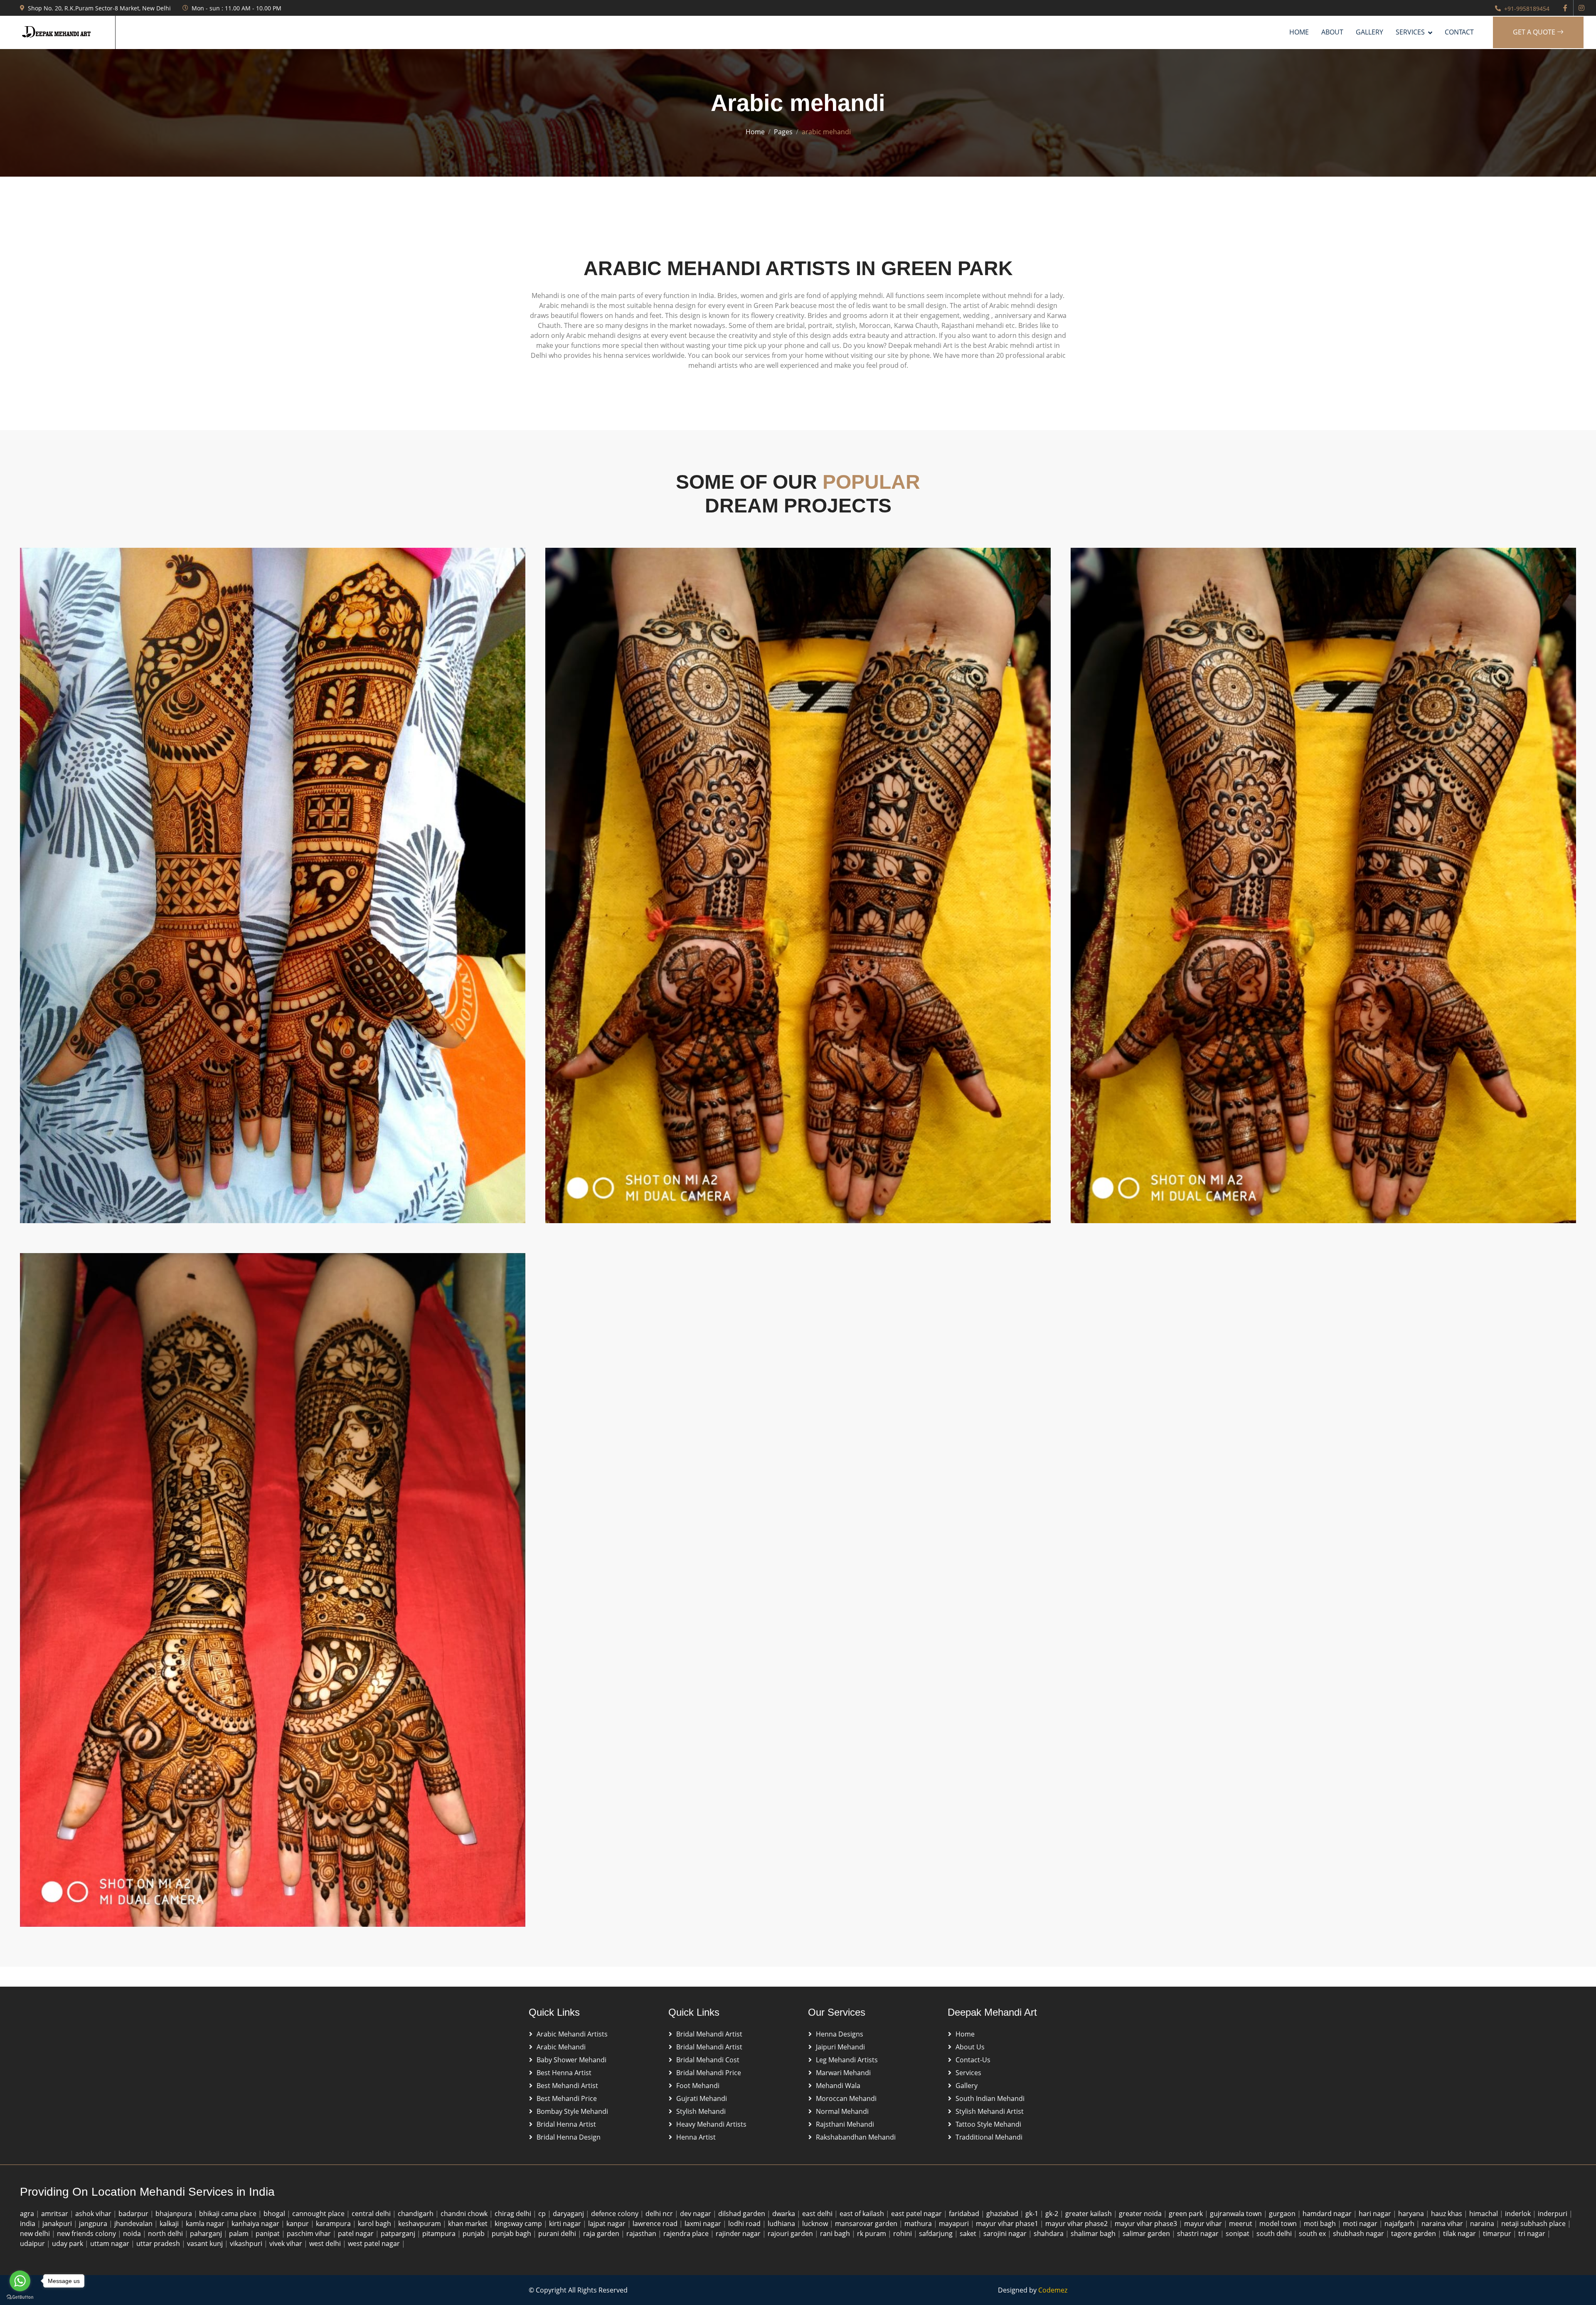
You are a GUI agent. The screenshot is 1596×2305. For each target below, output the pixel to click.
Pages (783, 132)
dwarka (784, 2214)
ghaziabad (1003, 2214)
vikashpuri (247, 2243)
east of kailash (863, 2214)
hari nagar (1376, 2214)
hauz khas (1447, 2214)
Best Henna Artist (564, 2073)
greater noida (1141, 2214)
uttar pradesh (159, 2243)
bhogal (275, 2214)
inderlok (1519, 2214)
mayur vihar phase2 (1077, 2224)
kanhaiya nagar (256, 2224)
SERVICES (1410, 32)
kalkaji (170, 2224)
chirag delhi (514, 2214)
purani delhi (558, 2234)
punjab (474, 2234)
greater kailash (1089, 2214)
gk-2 (1053, 2214)
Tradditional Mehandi (989, 2137)
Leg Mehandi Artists (847, 2060)
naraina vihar (1443, 2224)
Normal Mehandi (842, 2111)
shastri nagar (1199, 2234)
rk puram (872, 2234)
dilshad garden (743, 2214)
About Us (970, 2047)
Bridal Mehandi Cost (708, 2060)
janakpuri (58, 2224)
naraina (1483, 2224)
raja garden (602, 2234)
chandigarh (416, 2214)
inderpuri (1553, 2214)
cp (543, 2214)
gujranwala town (1237, 2214)
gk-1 (1033, 2214)
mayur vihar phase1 (1008, 2224)
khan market (469, 2224)
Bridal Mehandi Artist (709, 2034)
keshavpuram (420, 2224)
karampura (334, 2224)
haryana (1412, 2214)
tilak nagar (1460, 2234)
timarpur (1498, 2234)
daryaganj (569, 2214)
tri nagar (1533, 2234)
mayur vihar (1204, 2224)
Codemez (1053, 2290)
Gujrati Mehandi (702, 2098)
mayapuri (955, 2224)
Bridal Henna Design (569, 2137)
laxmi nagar (704, 2224)
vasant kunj (206, 2243)
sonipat (1238, 2234)
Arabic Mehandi (561, 2047)
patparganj (399, 2234)
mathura (919, 2224)
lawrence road (656, 2224)
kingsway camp (519, 2224)
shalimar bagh (1094, 2234)
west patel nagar (375, 2243)
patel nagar (357, 2234)
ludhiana (782, 2224)
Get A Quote (1535, 32)
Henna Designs (840, 2034)
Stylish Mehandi (701, 2111)
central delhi (372, 2214)
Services (968, 2073)
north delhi (166, 2234)
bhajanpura (175, 2214)
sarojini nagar (1006, 2234)
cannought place (319, 2214)
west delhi (326, 2243)
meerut (1241, 2224)
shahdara (1049, 2234)
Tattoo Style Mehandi (988, 2124)
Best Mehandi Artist (567, 2086)
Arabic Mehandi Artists (572, 2034)
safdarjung (937, 2234)
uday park (68, 2243)
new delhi (36, 2234)
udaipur (33, 2243)
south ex (1313, 2234)
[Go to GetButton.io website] (20, 2297)
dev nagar (696, 2214)
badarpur (134, 2214)
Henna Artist (696, 2137)
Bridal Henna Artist (566, 2124)
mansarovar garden (867, 2224)
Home (1299, 32)
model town (1279, 2224)
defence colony (616, 2214)
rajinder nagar (739, 2234)
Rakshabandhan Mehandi (856, 2137)
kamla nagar (206, 2224)
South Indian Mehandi (990, 2098)
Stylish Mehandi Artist (990, 2111)
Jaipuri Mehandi (840, 2047)
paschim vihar (310, 2234)
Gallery (1369, 32)
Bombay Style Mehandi (572, 2111)
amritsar (55, 2214)
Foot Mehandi (698, 2086)
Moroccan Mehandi (846, 2098)
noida (133, 2234)
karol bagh (375, 2224)
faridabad (965, 2214)
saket (969, 2234)
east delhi (818, 2214)
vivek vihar (287, 2243)
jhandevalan (134, 2224)
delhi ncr (660, 2214)
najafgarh (1400, 2224)
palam (240, 2234)
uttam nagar (111, 2243)
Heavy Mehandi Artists (711, 2124)
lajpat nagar (608, 2224)
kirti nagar (566, 2224)
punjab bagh (512, 2234)
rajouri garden (791, 2234)
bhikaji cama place (229, 2214)
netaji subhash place (1534, 2224)
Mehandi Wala (838, 2086)
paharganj (207, 2234)
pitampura (440, 2234)
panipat (268, 2234)
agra (28, 2214)
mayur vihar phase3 (1147, 2224)
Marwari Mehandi (843, 2073)
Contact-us (973, 2060)
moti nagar (1361, 2224)
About (1332, 32)
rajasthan (642, 2234)
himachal (1484, 2214)
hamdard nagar (1328, 2214)
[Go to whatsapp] (20, 2281)
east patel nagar (917, 2214)
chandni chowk (465, 2214)
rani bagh (836, 2234)
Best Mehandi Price (567, 2098)
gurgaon (1283, 2214)
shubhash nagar (1359, 2234)
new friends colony (87, 2234)
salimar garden (1147, 2234)
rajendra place (687, 2234)
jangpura (94, 2224)
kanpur (298, 2224)
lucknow (816, 2224)
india (28, 2224)
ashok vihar (94, 2214)
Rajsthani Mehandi (845, 2124)
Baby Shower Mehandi (571, 2060)
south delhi (1275, 2234)
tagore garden (1414, 2234)
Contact (1459, 32)
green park (1187, 2214)
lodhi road (745, 2224)
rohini (903, 2234)
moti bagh (1321, 2224)
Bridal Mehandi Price (709, 2073)
